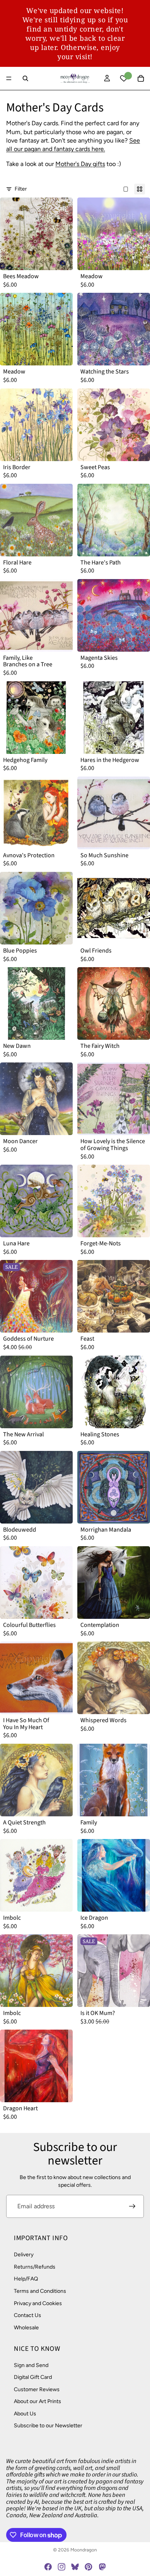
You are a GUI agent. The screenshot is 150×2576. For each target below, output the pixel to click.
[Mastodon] (102, 2567)
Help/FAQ (26, 2279)
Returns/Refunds (35, 2267)
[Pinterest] (88, 2567)
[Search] (25, 78)
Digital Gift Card (33, 2377)
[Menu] (9, 78)
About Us (25, 2414)
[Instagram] (62, 2567)
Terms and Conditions (40, 2291)
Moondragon (84, 2550)
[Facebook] (48, 2567)
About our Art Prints (37, 2402)
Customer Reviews (37, 2389)
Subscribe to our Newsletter (48, 2426)
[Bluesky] (75, 2567)
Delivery (24, 2255)
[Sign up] (132, 2206)
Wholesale (26, 2328)
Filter (21, 189)
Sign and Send (31, 2365)
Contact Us (27, 2315)
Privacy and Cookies (38, 2303)
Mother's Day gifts (80, 164)
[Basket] (141, 78)
